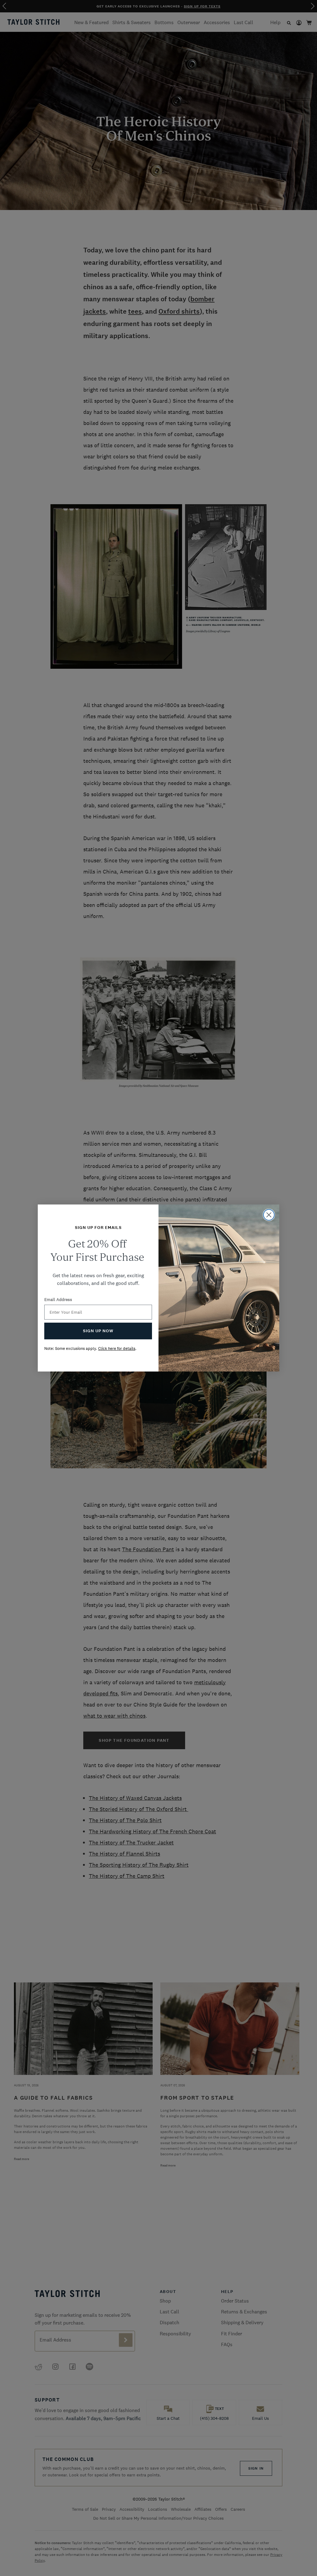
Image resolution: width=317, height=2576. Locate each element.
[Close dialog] (269, 1215)
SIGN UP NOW (98, 1331)
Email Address (58, 1299)
